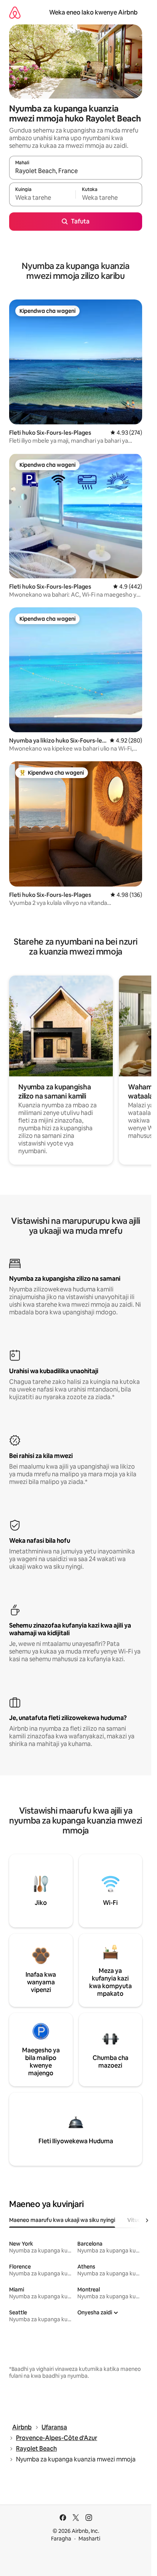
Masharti (89, 2539)
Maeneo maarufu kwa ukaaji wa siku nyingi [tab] (62, 2220)
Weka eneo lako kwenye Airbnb (93, 12)
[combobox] (76, 171)
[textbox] (42, 198)
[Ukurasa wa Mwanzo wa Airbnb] (15, 12)
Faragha (61, 2539)
